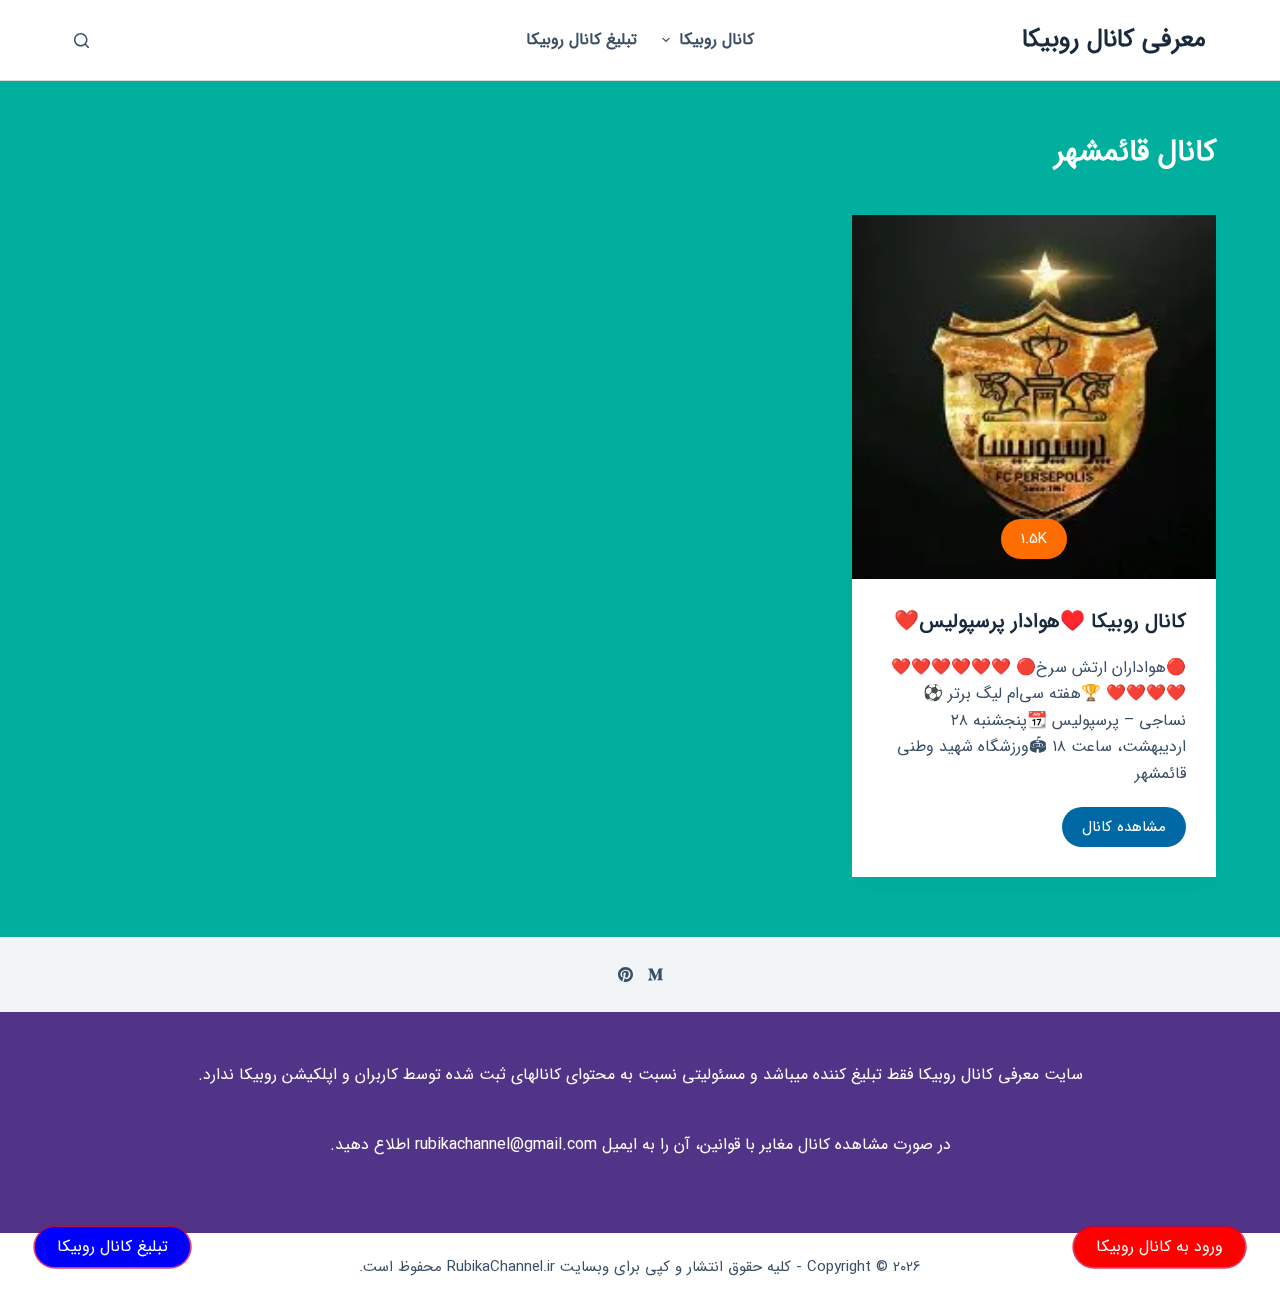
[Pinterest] (625, 974)
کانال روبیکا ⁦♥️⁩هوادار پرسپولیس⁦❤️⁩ (1040, 621)
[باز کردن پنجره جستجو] (81, 40)
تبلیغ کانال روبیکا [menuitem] (581, 39)
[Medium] (655, 974)
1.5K (1034, 539)
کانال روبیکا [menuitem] (716, 39)
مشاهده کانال (1114, 831)
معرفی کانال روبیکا (1114, 39)
